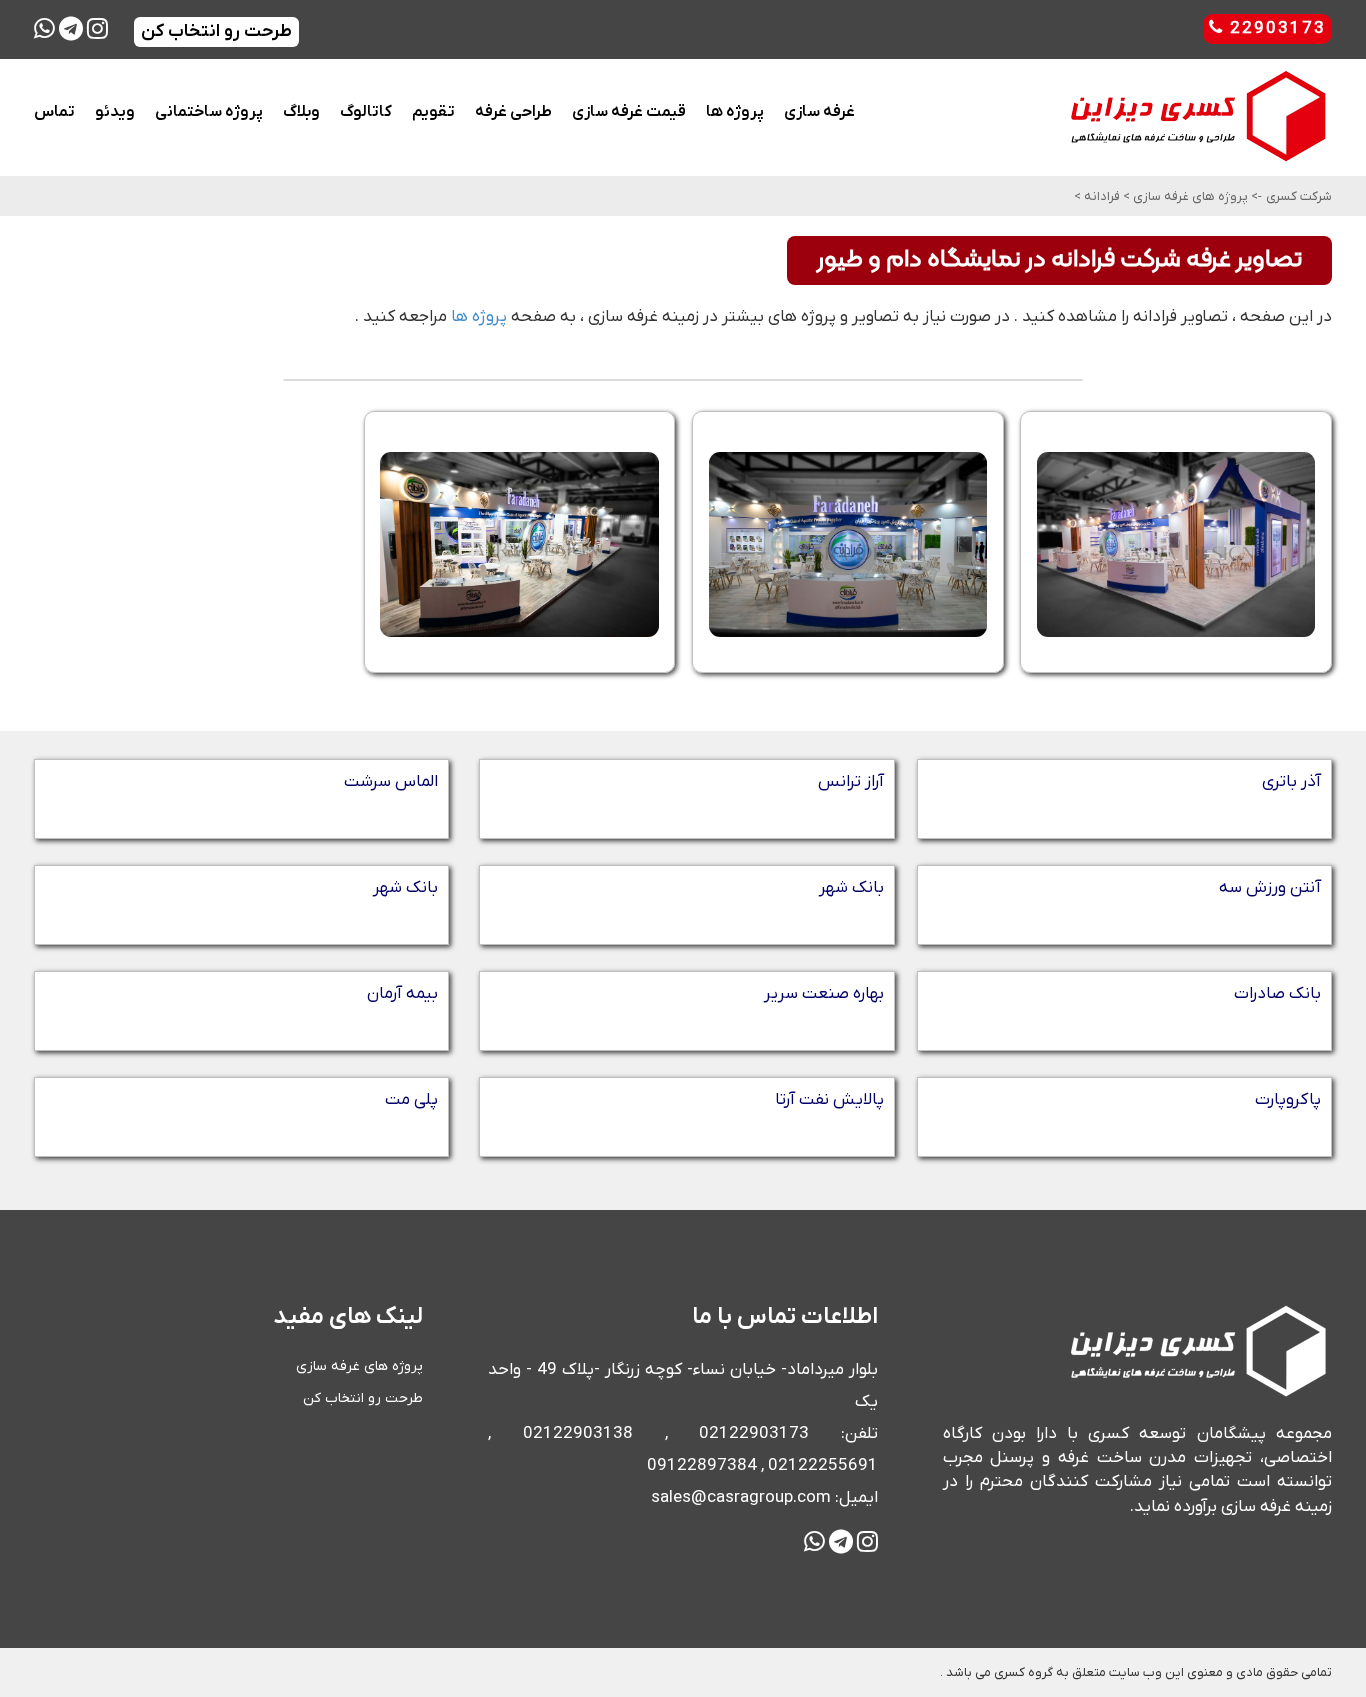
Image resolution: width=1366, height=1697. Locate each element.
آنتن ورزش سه (1270, 888)
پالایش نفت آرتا (829, 1100)
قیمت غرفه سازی (629, 112)
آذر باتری (1291, 782)
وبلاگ (301, 112)
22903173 (1275, 29)
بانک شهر (851, 888)
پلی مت (411, 1100)
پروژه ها (735, 112)
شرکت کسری (1299, 196)
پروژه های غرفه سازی (1189, 196)
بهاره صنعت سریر (824, 994)
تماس (54, 112)
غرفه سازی (819, 112)
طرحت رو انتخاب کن (363, 1398)
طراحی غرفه (513, 112)
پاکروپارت (1288, 1100)
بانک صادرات (1277, 994)
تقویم (433, 112)
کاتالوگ (366, 112)
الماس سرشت (391, 782)
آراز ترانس (851, 782)
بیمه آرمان (402, 994)
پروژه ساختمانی (209, 112)
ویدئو (115, 112)
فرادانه (1100, 196)
